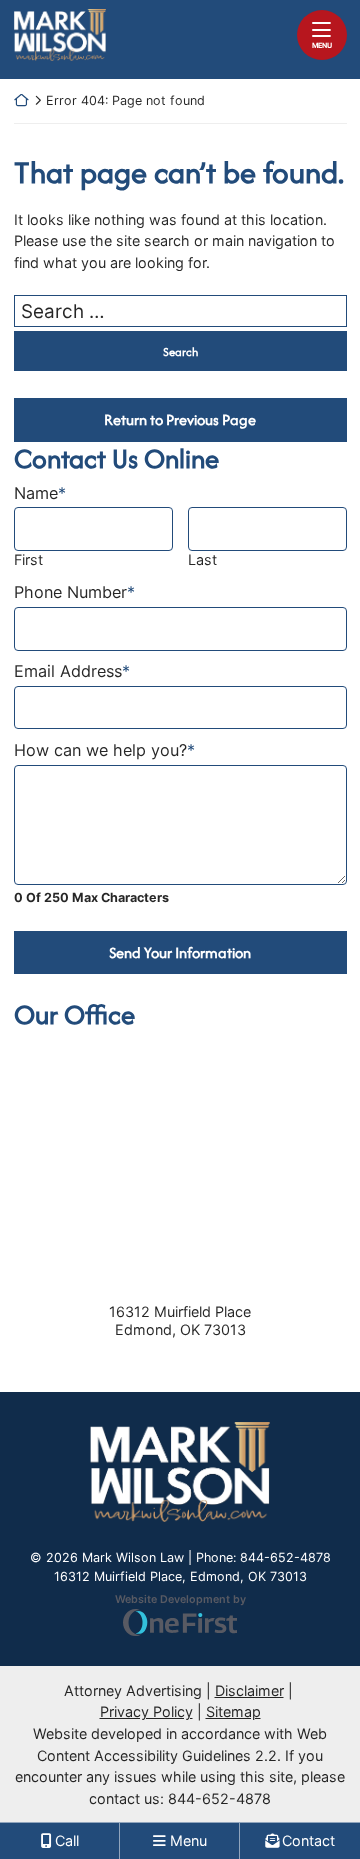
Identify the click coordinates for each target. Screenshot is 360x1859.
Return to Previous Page (180, 419)
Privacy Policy (146, 1711)
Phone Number (74, 592)
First (28, 559)
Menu (322, 45)
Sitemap (233, 1711)
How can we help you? (104, 750)
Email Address (72, 671)
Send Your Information (180, 952)
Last (202, 559)
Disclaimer (249, 1690)
